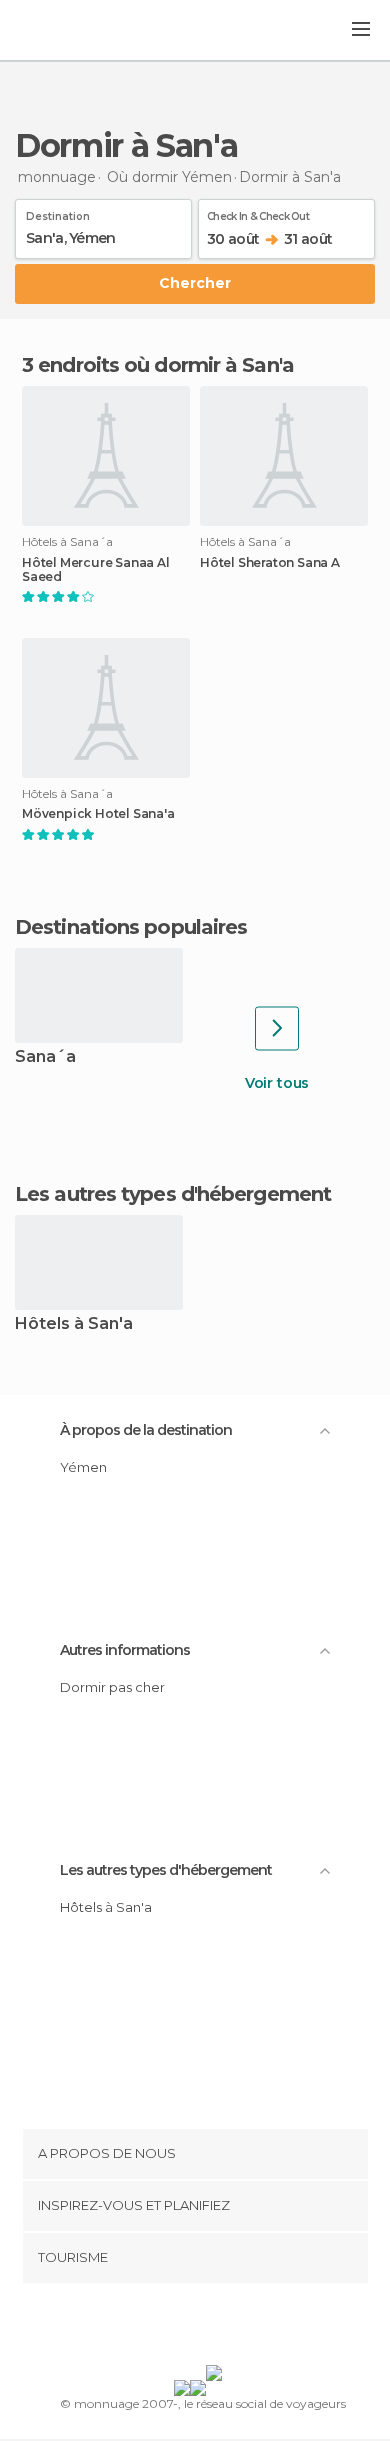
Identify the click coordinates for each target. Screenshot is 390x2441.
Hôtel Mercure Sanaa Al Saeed (96, 570)
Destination (58, 213)
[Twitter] (190, 2328)
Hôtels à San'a (74, 1324)
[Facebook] (164, 2328)
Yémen (83, 1467)
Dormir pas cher (112, 1687)
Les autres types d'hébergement (166, 1870)
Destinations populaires (131, 927)
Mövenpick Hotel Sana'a (98, 814)
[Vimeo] (216, 2328)
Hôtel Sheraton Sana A (270, 563)
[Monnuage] (69, 31)
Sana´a (45, 1057)
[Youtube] (242, 2328)
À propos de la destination (146, 1430)
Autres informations (125, 1650)
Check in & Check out (258, 213)
